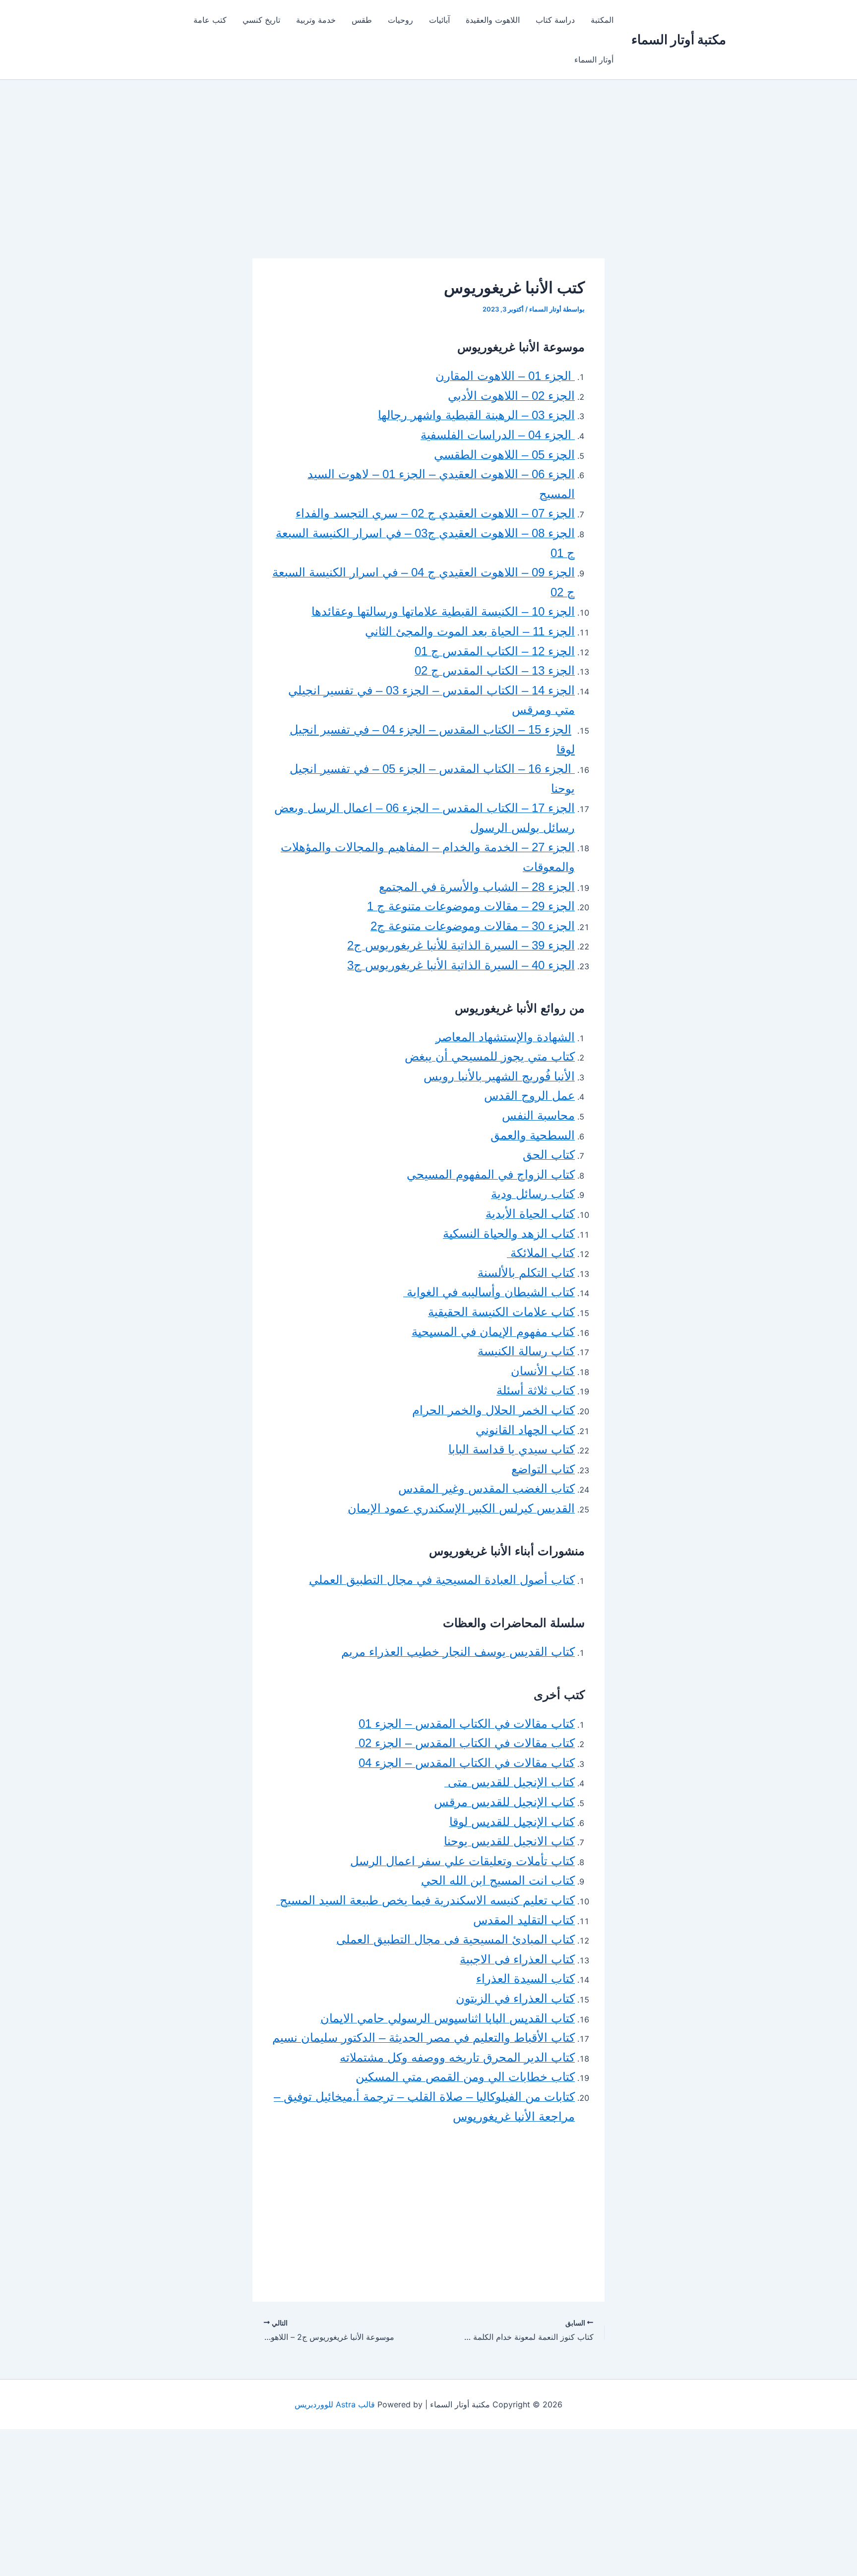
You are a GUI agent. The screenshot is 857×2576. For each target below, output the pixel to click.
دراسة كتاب (555, 20)
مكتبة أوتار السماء (679, 39)
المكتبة (602, 20)
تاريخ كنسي (261, 20)
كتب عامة (210, 20)
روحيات (400, 20)
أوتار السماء (594, 60)
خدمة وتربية (316, 20)
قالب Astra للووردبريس (335, 2404)
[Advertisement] (428, 185)
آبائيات (439, 20)
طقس (362, 20)
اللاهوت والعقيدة (493, 20)
